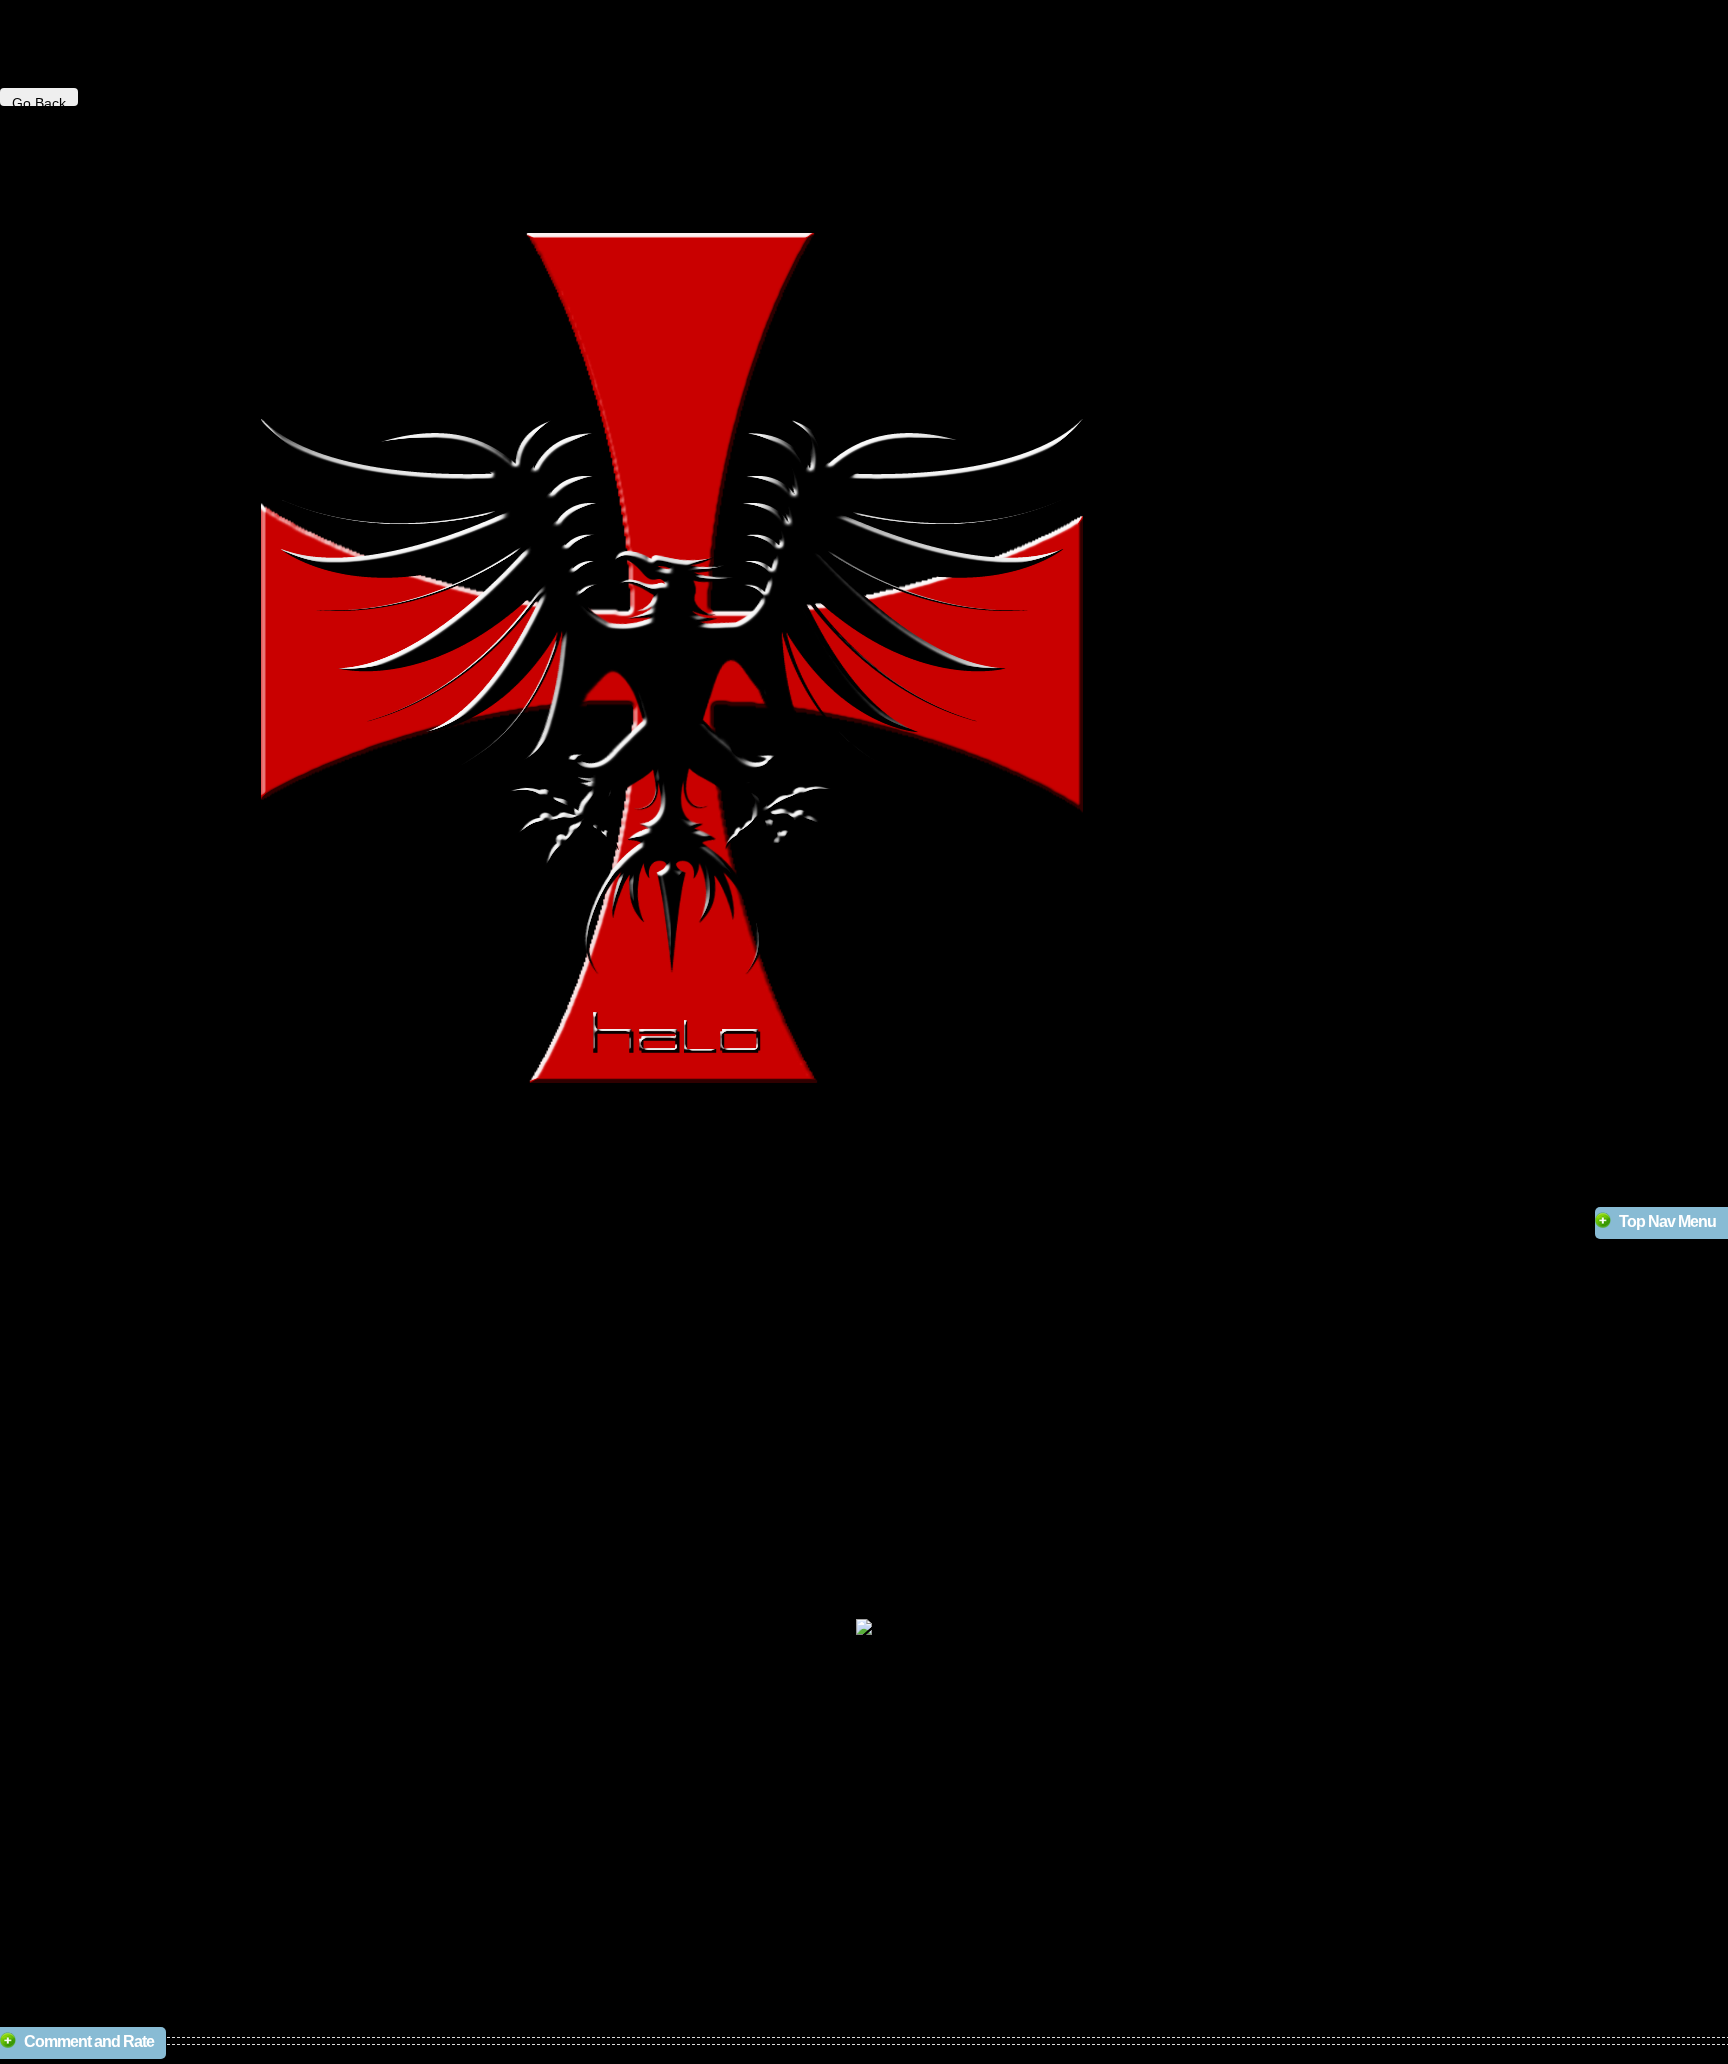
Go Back (39, 100)
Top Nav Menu (1667, 1221)
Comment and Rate (89, 2041)
